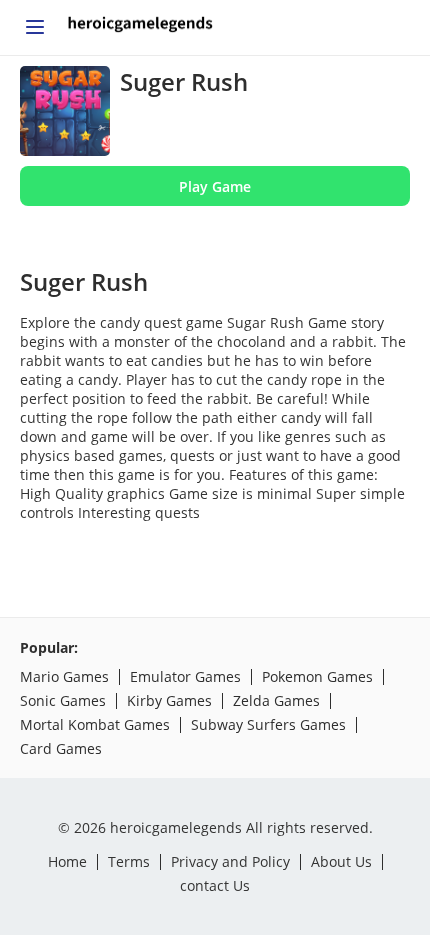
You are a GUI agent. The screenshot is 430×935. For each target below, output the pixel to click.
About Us (341, 861)
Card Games (61, 748)
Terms (129, 861)
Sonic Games (63, 700)
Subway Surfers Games (268, 724)
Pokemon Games (317, 676)
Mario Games (64, 676)
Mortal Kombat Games (95, 724)
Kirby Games (169, 700)
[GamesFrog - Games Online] (140, 28)
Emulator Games (185, 676)
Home (67, 861)
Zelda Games (276, 700)
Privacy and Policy (230, 861)
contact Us (215, 885)
